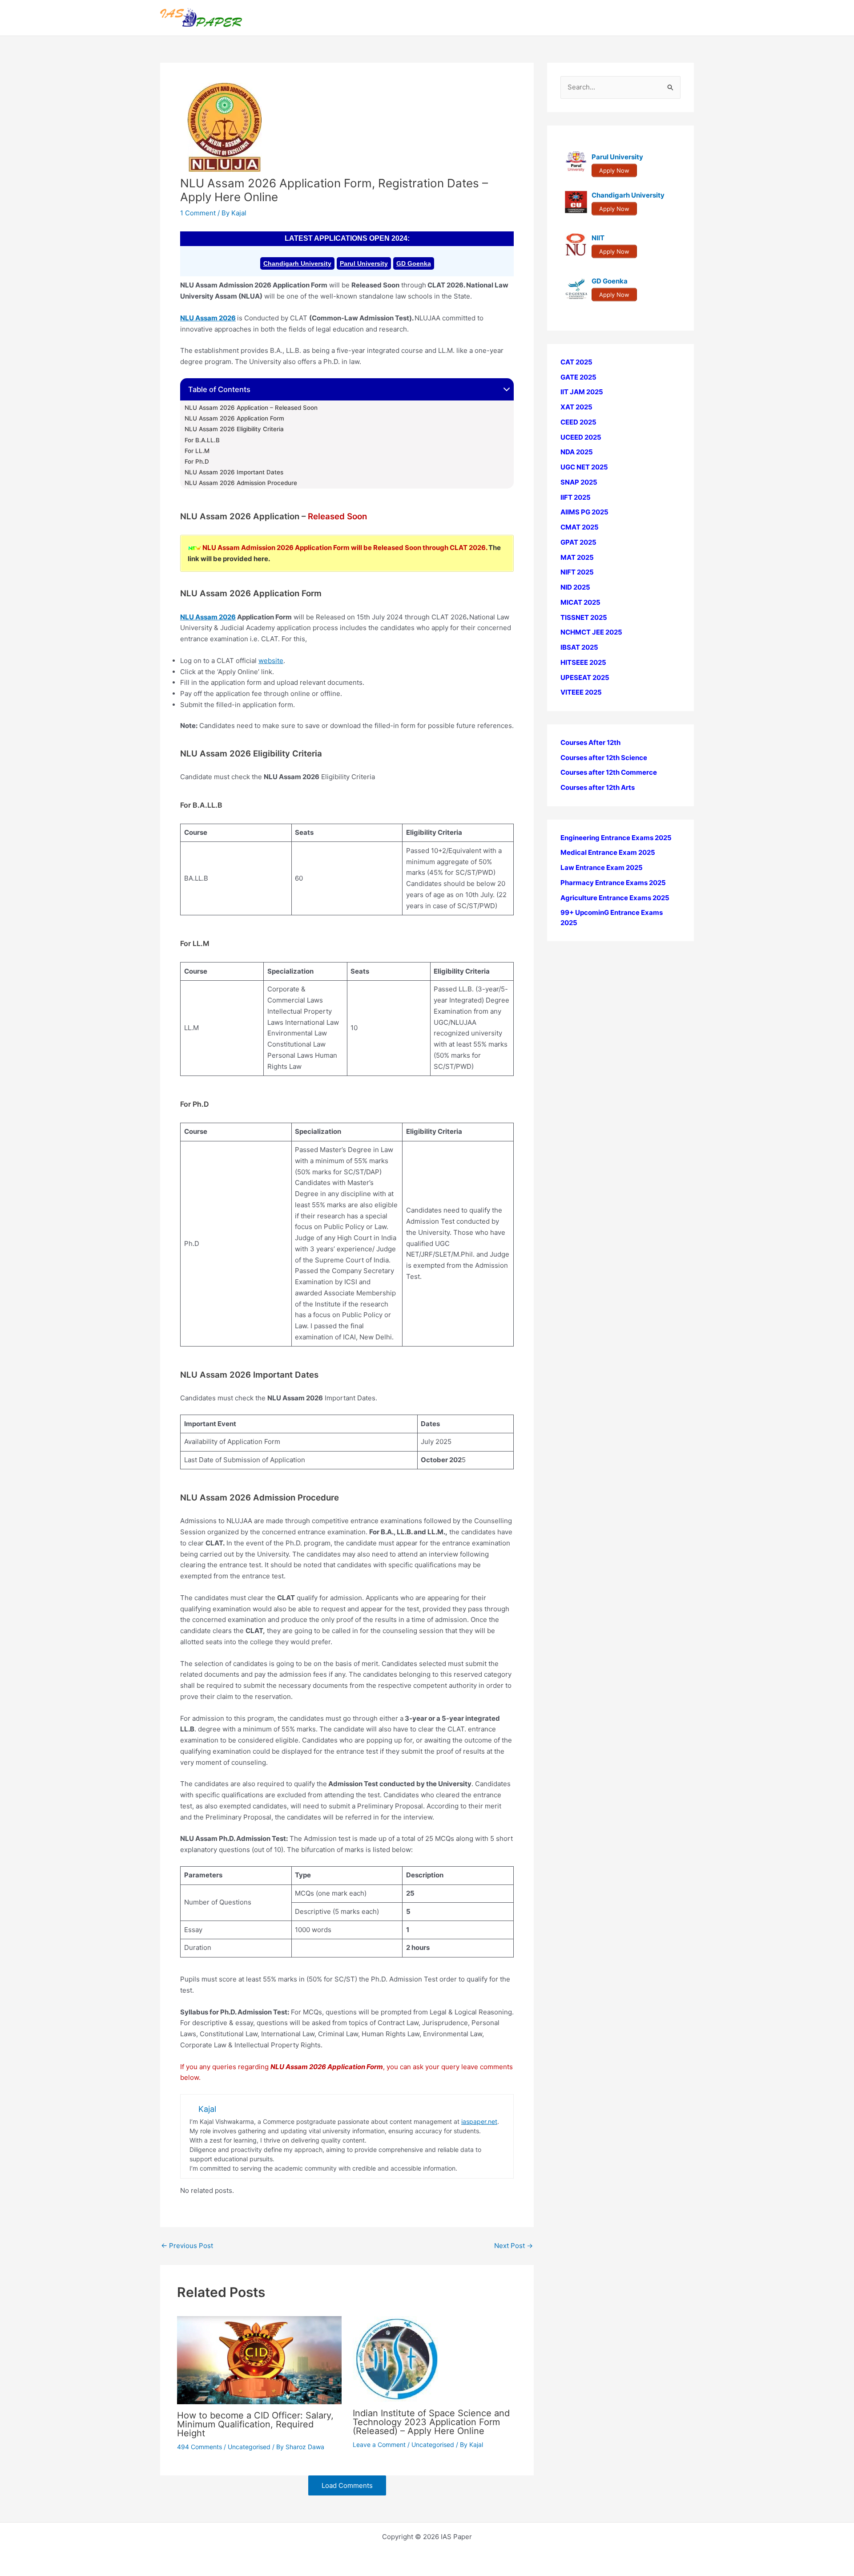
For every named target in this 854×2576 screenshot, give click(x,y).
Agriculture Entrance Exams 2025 (615, 898)
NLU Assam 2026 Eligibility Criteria (234, 429)
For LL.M (197, 451)
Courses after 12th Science (604, 758)
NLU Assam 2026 (208, 318)
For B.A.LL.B (202, 440)
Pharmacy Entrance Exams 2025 (613, 883)
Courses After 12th (590, 742)
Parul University (364, 263)
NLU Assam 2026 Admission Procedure (242, 483)
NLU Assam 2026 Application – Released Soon (251, 408)
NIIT (598, 238)
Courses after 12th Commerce (609, 773)
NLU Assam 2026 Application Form (234, 418)
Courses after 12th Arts (598, 787)
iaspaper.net (479, 2121)
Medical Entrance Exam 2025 (608, 853)
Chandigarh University (297, 263)
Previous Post (187, 2246)
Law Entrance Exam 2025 (602, 867)
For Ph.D (197, 461)
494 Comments (199, 2447)
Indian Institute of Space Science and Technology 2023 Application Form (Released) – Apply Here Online (431, 2422)
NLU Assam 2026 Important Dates (234, 472)
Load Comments (347, 2485)
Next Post (514, 2246)
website (271, 661)
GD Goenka (414, 263)
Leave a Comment (379, 2445)
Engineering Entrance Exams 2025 (616, 838)
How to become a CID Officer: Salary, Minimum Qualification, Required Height (255, 2424)
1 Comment (198, 213)
